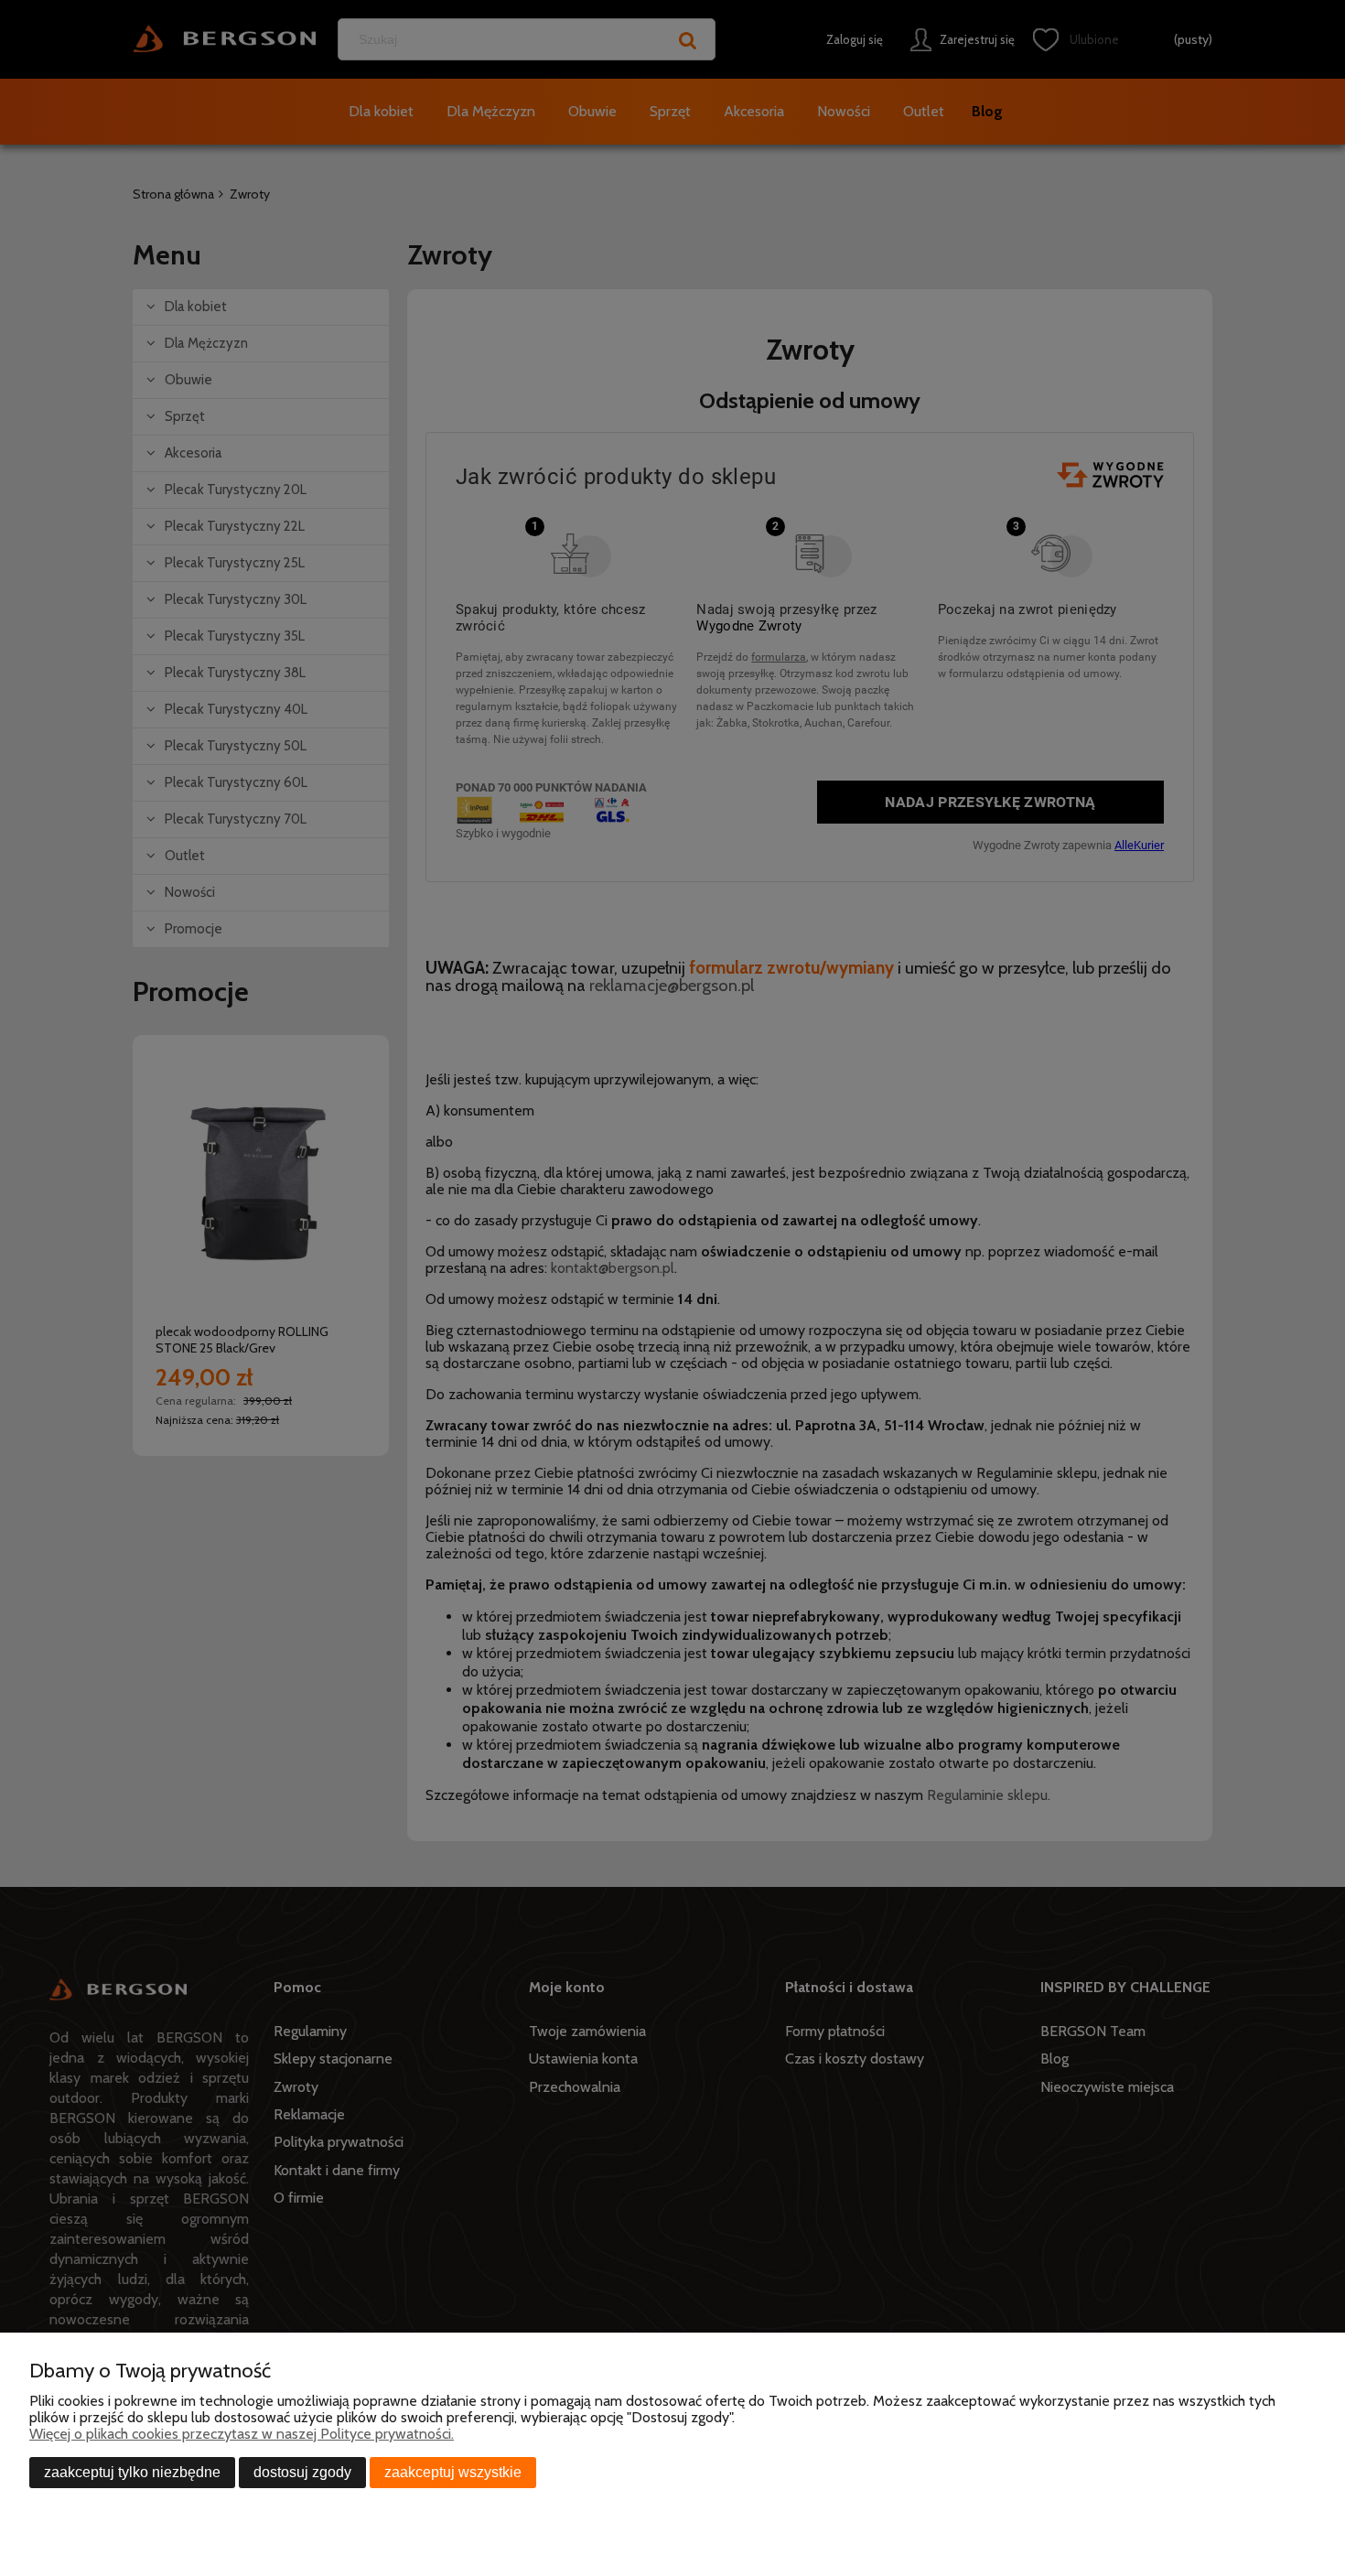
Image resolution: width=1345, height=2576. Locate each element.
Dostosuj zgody (302, 2472)
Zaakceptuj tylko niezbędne (132, 2472)
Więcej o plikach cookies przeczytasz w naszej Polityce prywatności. (242, 2434)
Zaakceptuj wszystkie (453, 2472)
